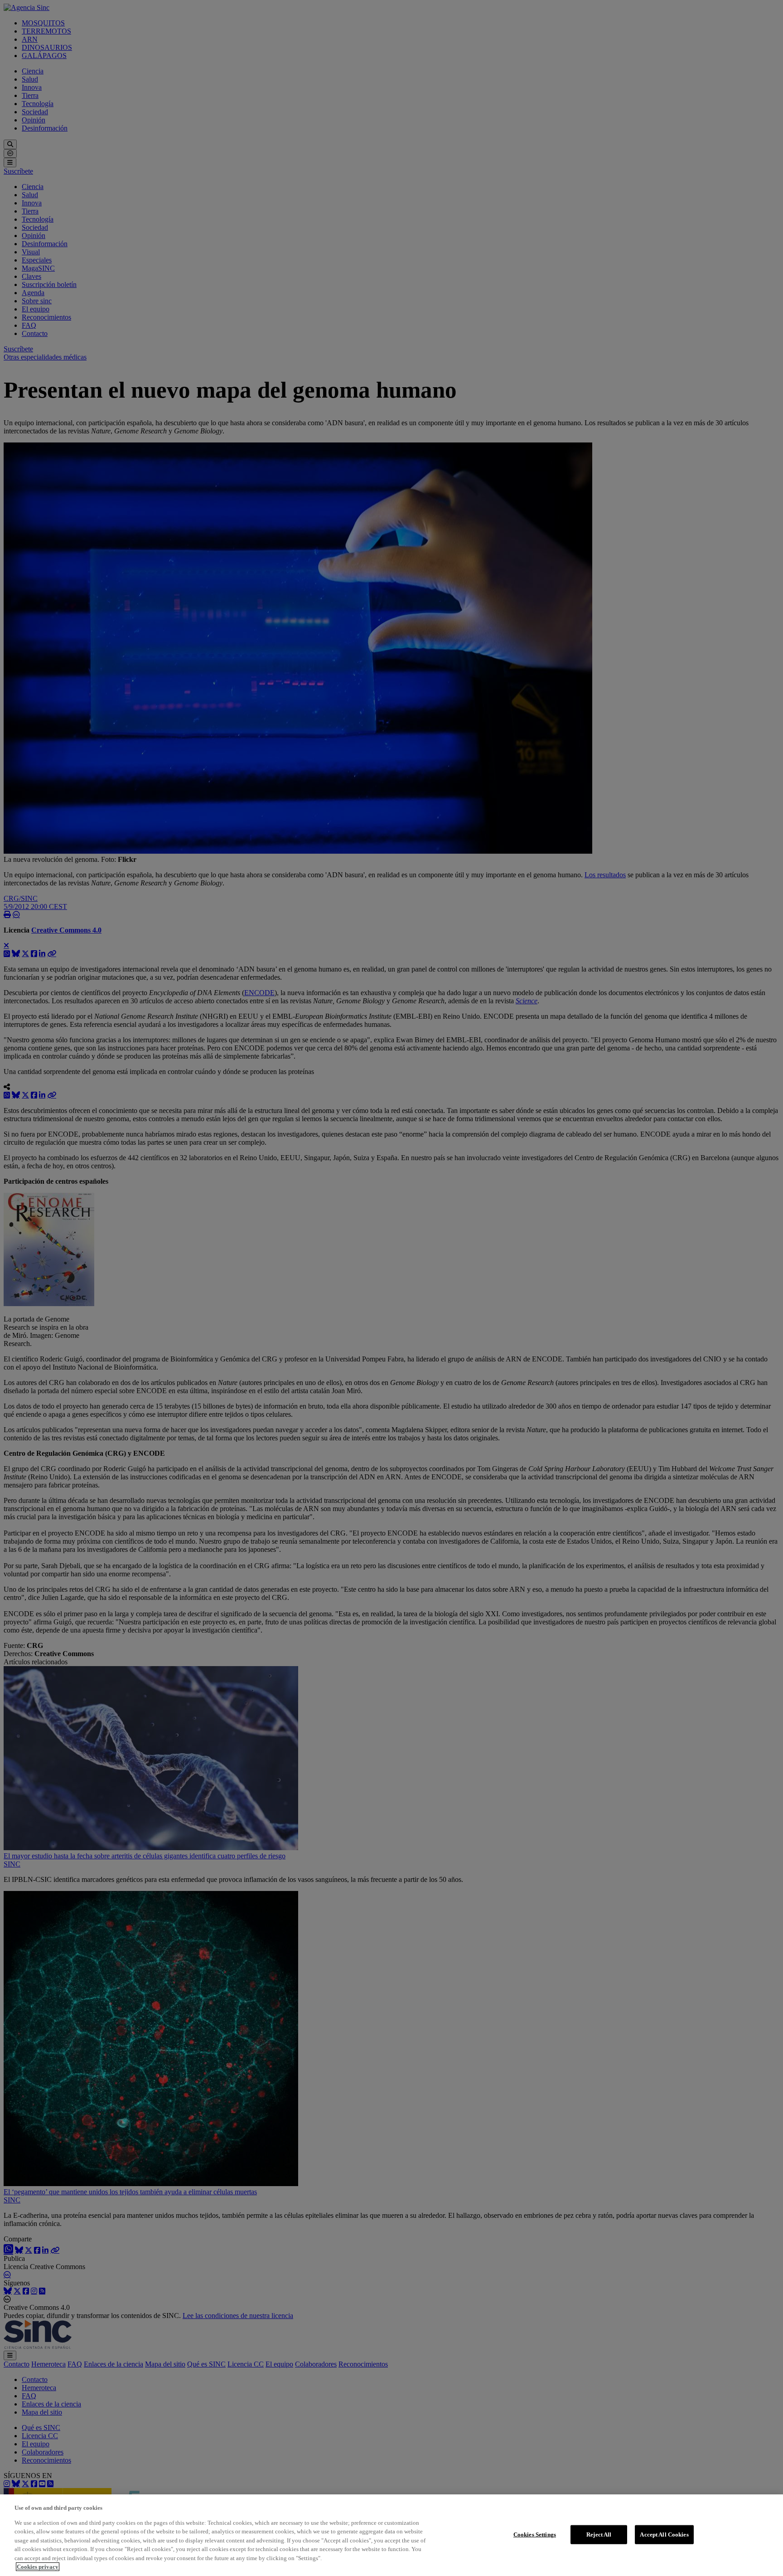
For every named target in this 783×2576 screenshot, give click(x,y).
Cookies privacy (38, 2567)
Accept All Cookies (664, 2535)
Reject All (599, 2535)
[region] (391, 2535)
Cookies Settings (535, 2535)
